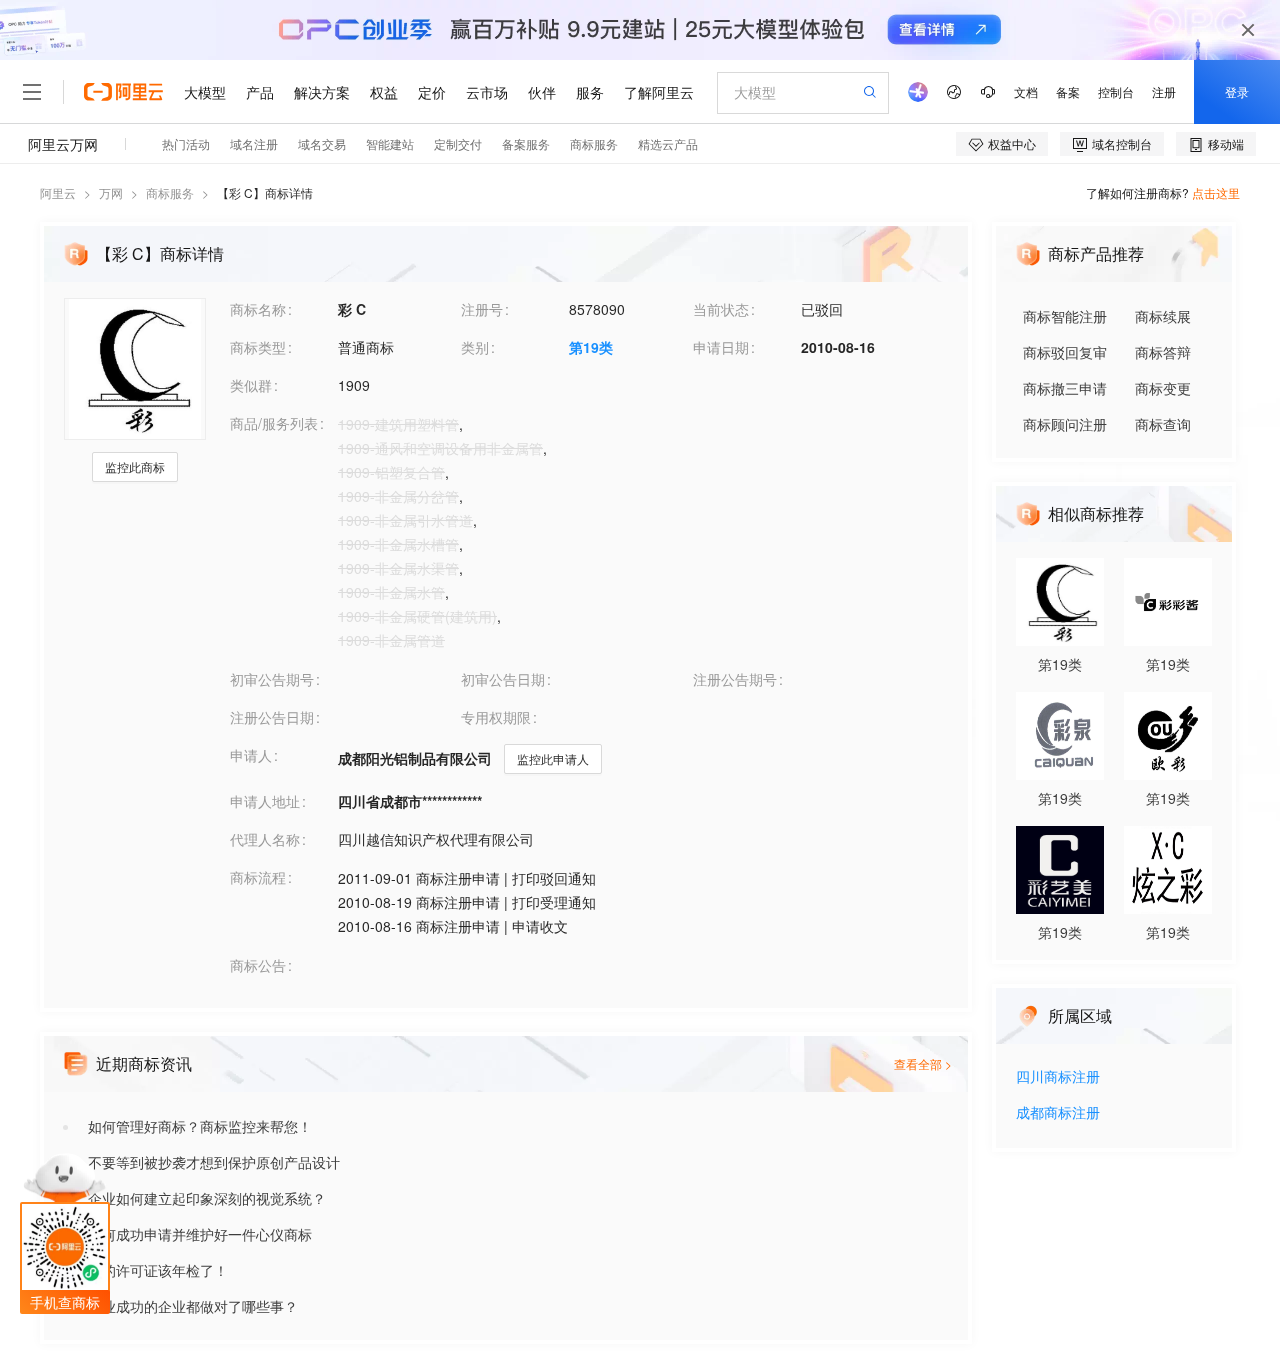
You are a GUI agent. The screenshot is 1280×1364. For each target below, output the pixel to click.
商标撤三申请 (1065, 388)
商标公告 (258, 965)
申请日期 (721, 347)
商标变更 (1163, 388)
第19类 (591, 347)
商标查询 (1163, 424)
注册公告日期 (272, 717)
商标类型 (258, 347)
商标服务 (170, 192)
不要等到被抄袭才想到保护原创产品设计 (214, 1162)
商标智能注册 (1065, 316)
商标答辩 (1163, 352)
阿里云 (58, 192)
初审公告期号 (272, 679)
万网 (111, 192)
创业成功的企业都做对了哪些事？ (193, 1306)
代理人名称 (265, 839)
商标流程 (258, 877)
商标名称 (258, 309)
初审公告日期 (503, 679)
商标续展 (1163, 316)
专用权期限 (496, 717)
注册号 (482, 309)
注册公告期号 (735, 679)
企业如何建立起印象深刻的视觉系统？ (207, 1198)
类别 (475, 347)
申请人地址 (265, 801)
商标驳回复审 (1065, 352)
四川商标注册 (1058, 1077)
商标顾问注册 (1065, 424)
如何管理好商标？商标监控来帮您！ (200, 1126)
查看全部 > (923, 1063)
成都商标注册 (1058, 1113)
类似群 (251, 385)
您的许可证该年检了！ (158, 1270)
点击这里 (1216, 192)
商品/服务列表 (274, 423)
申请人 (251, 755)
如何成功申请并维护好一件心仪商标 (200, 1234)
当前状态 (721, 309)
